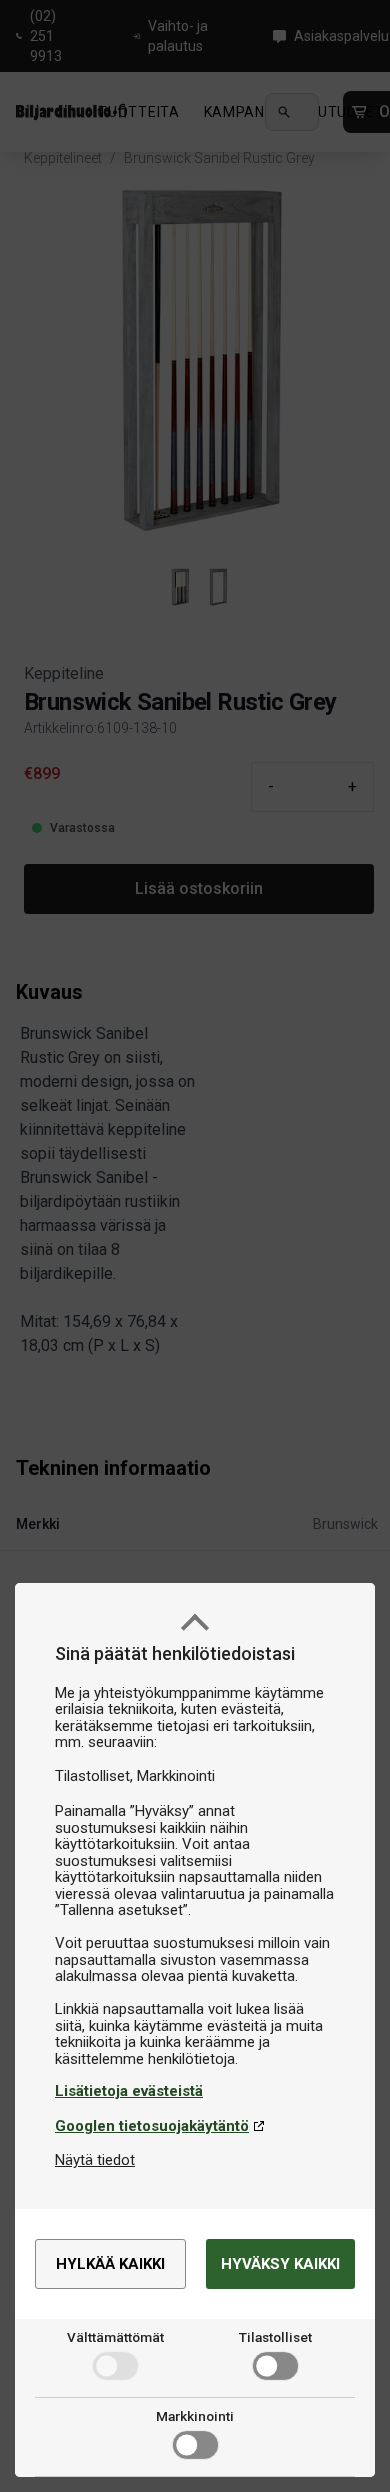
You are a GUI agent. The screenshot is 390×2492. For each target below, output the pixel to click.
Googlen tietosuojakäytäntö (152, 2126)
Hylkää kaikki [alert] (110, 2264)
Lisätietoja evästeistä (129, 2091)
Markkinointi (195, 2416)
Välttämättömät (115, 2337)
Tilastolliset (275, 2337)
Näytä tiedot (95, 2160)
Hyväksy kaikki (280, 2264)
